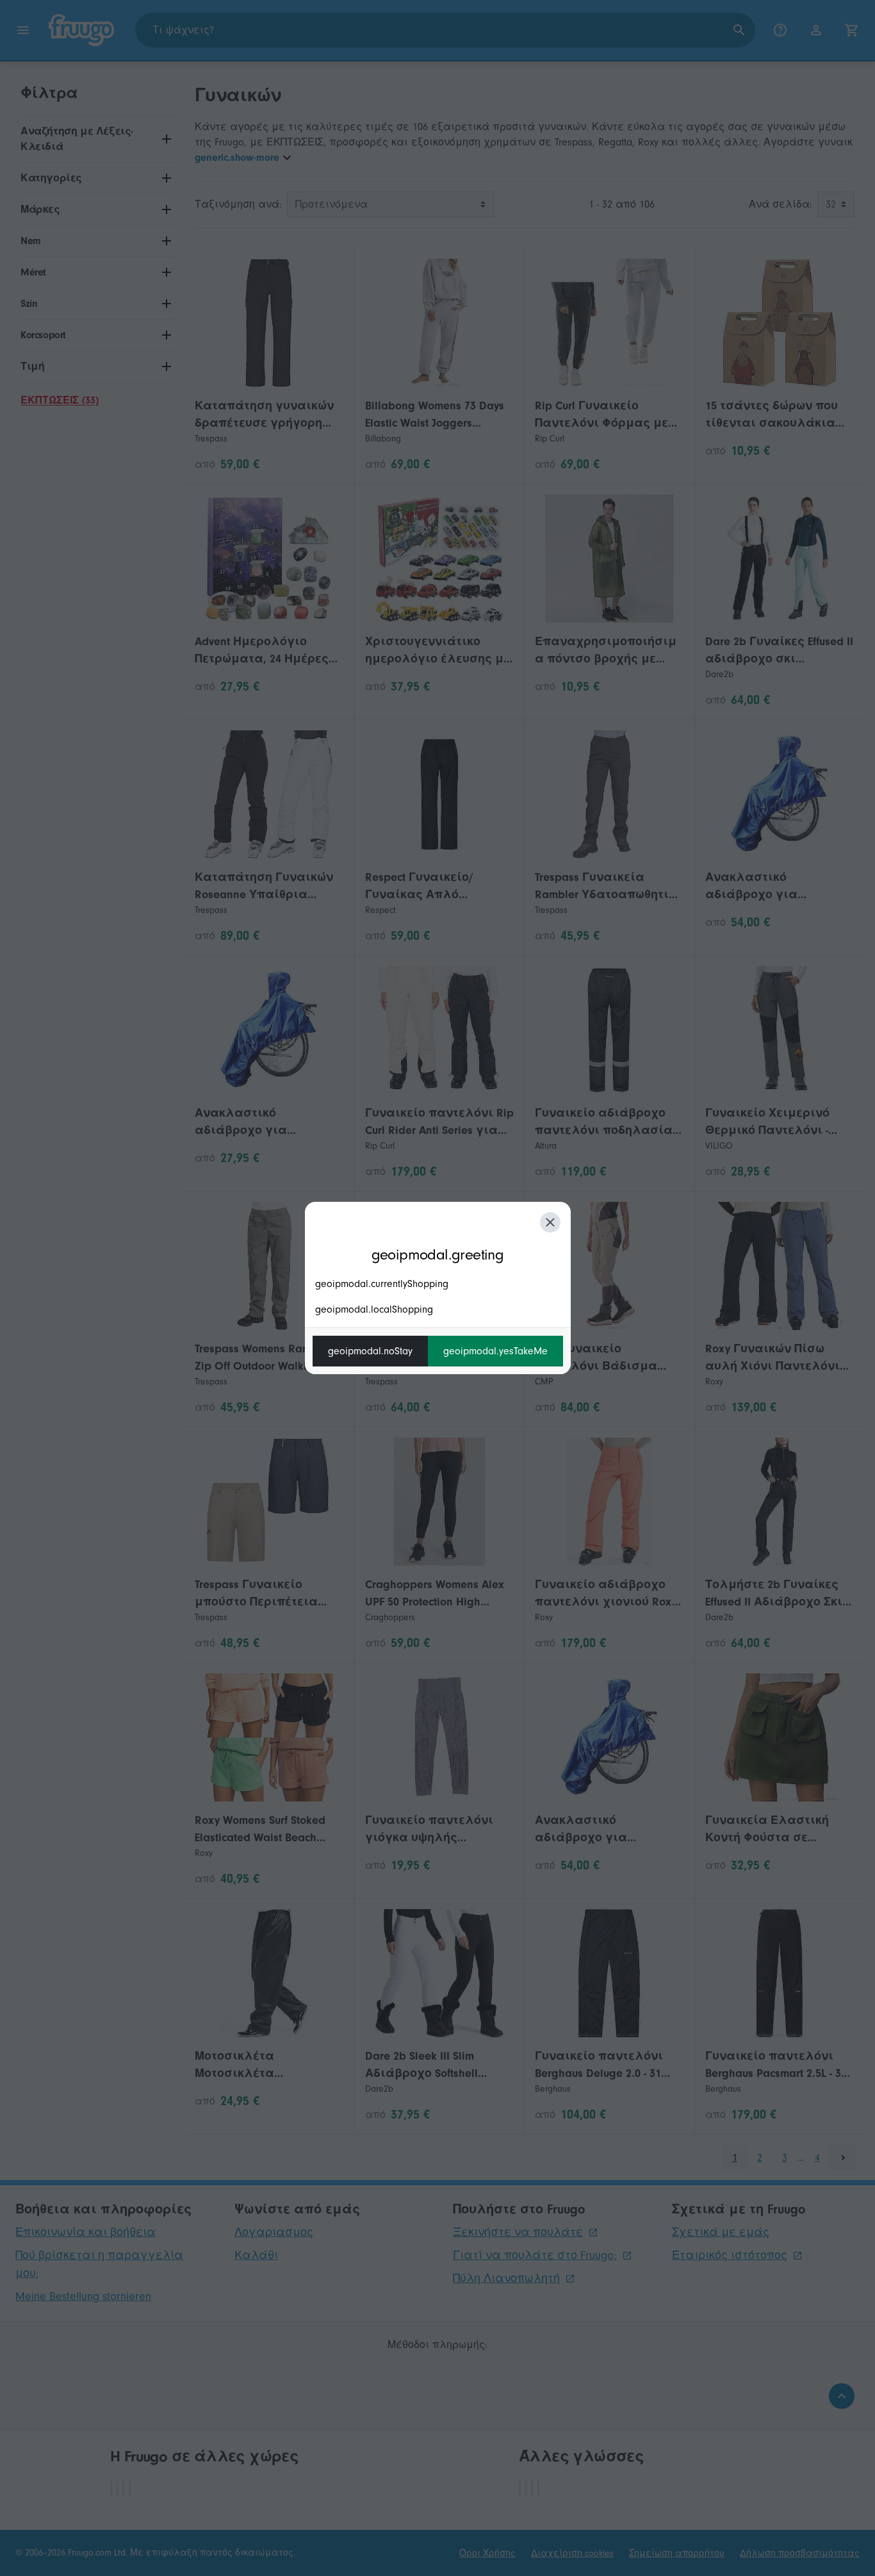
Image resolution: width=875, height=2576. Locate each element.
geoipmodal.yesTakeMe (495, 1351)
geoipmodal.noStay (370, 1351)
